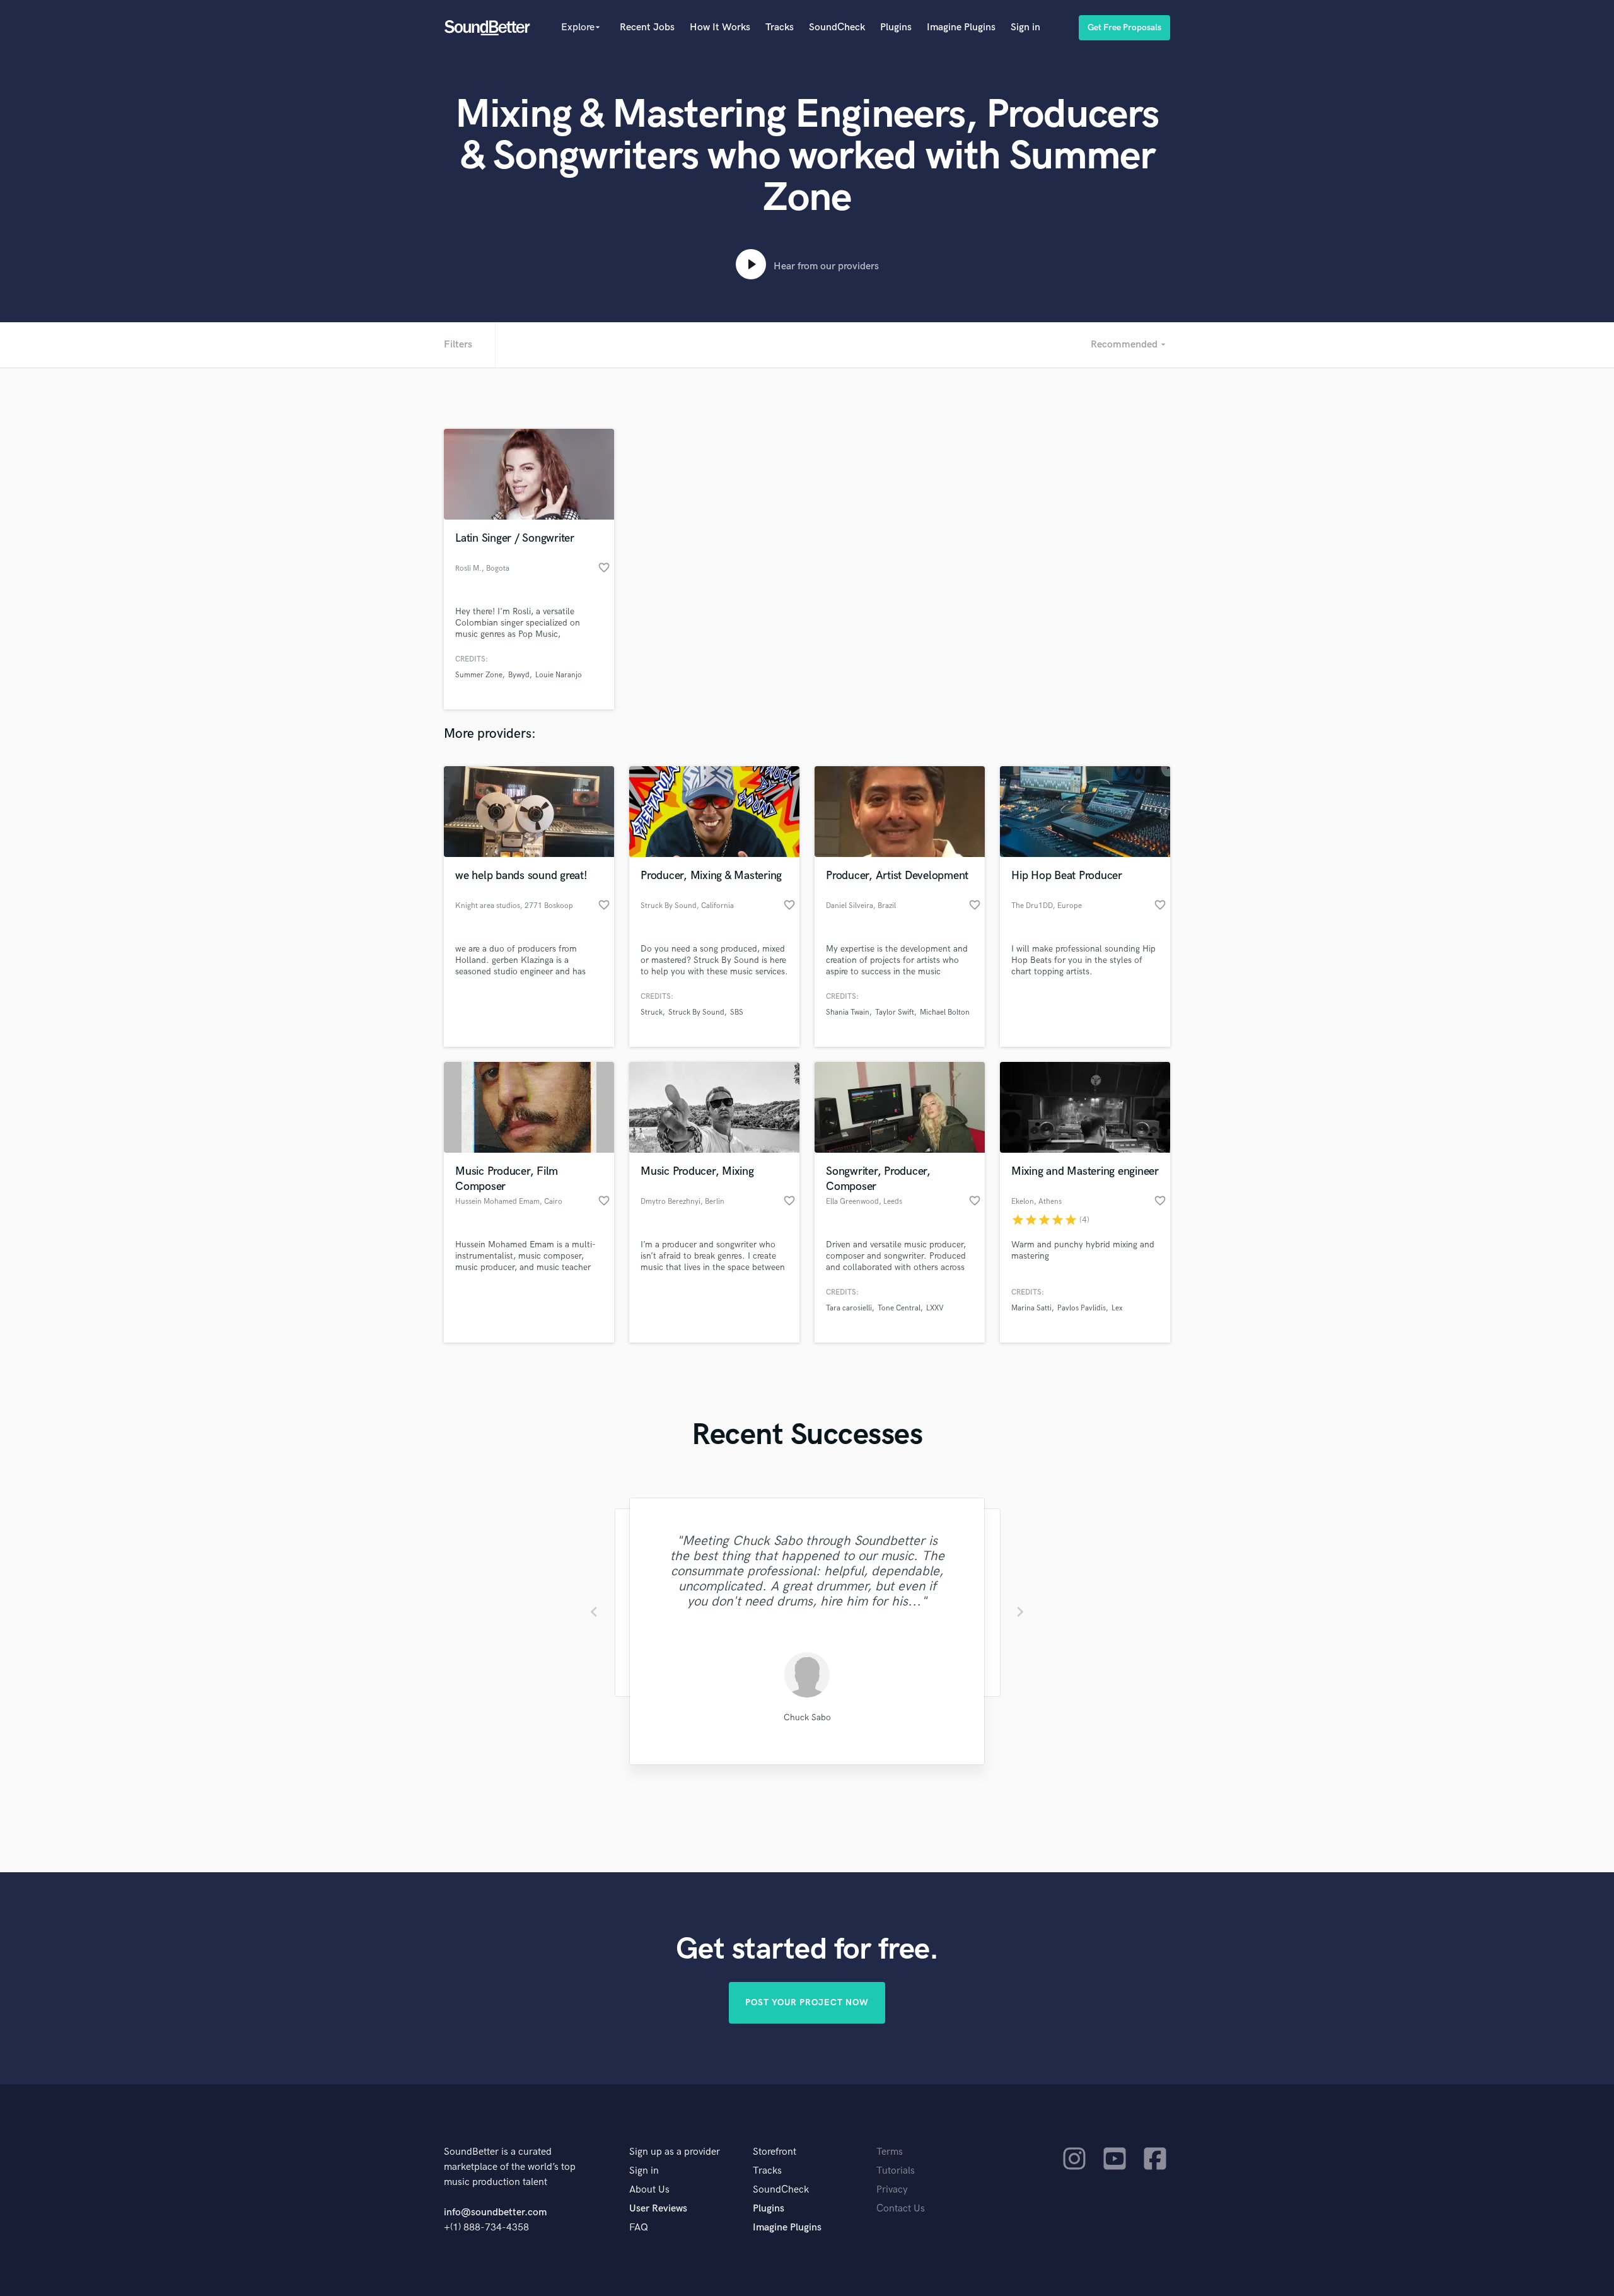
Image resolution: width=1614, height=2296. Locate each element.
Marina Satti (1031, 1308)
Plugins (896, 27)
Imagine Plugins (961, 27)
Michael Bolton (945, 1012)
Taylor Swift (895, 1012)
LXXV (935, 1308)
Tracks (780, 27)
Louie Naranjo (559, 675)
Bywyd (519, 675)
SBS (737, 1012)
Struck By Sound (696, 1012)
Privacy (892, 2190)
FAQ (639, 2228)
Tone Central (899, 1308)
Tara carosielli (849, 1308)
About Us (649, 2190)
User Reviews (658, 2209)
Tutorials (896, 2171)
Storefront (775, 2152)
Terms (890, 2152)
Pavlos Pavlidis (1082, 1308)
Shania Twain (848, 1012)
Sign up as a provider (675, 2152)
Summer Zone (479, 675)
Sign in (1025, 27)
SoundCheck (837, 27)
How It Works (720, 27)
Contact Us (901, 2209)
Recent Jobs (647, 27)
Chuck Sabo (807, 1717)
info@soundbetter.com (495, 2212)
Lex (1117, 1308)
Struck (652, 1012)
